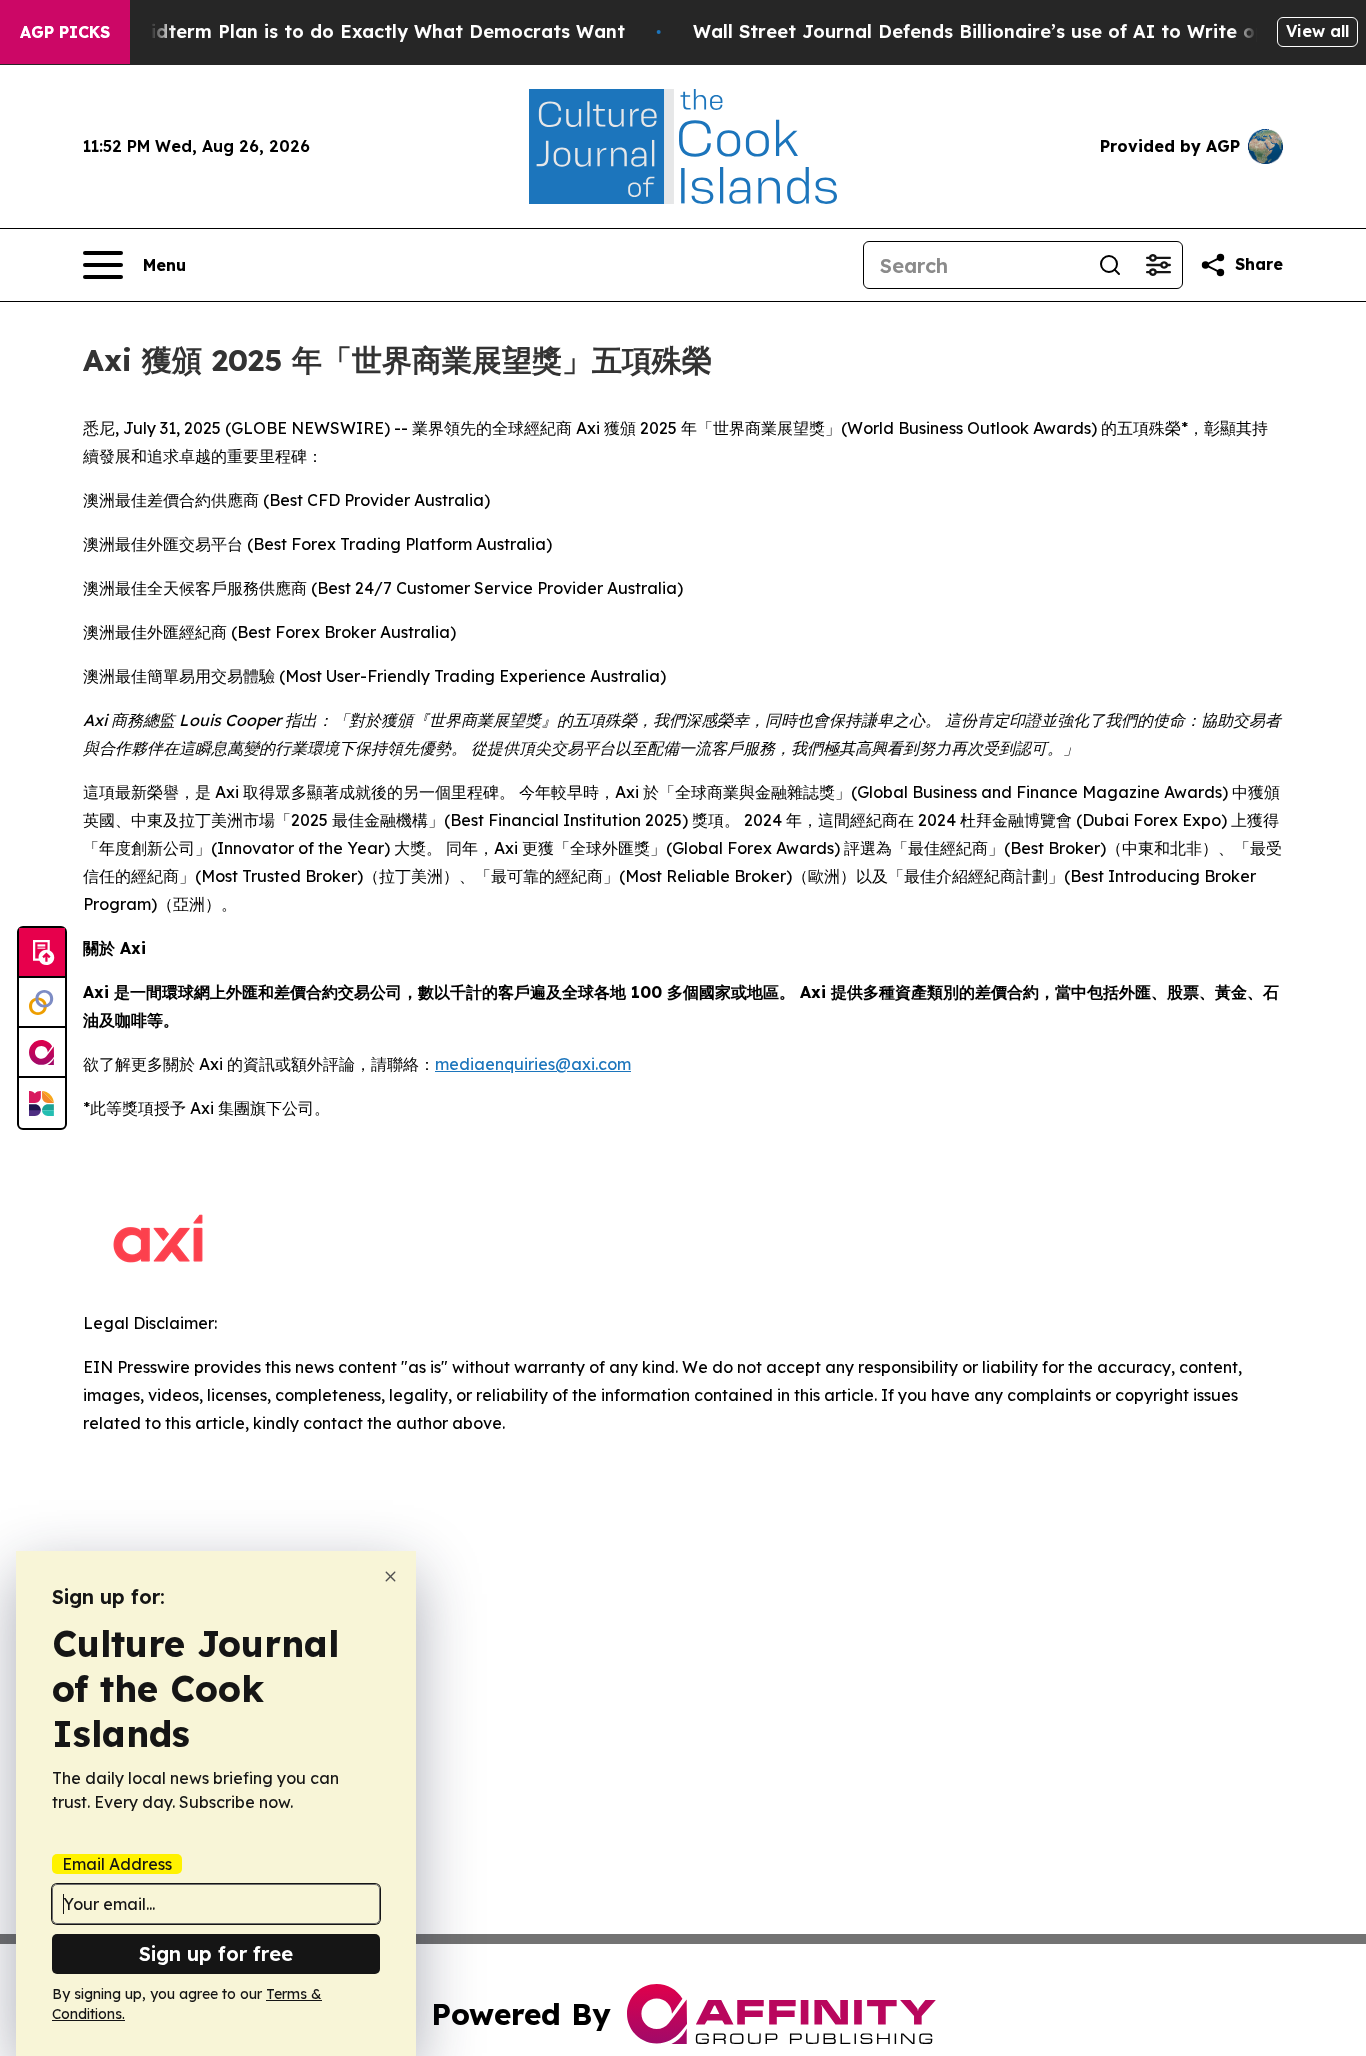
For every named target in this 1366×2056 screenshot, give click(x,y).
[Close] (390, 1576)
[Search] (1110, 265)
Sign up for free (216, 1953)
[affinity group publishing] (42, 1053)
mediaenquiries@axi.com (533, 1064)
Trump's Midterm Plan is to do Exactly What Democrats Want (341, 31)
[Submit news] (42, 953)
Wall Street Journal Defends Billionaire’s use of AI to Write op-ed (995, 31)
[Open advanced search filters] (1158, 265)
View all (1317, 31)
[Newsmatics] (42, 1103)
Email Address (117, 1864)
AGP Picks (65, 32)
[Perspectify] (42, 1003)
